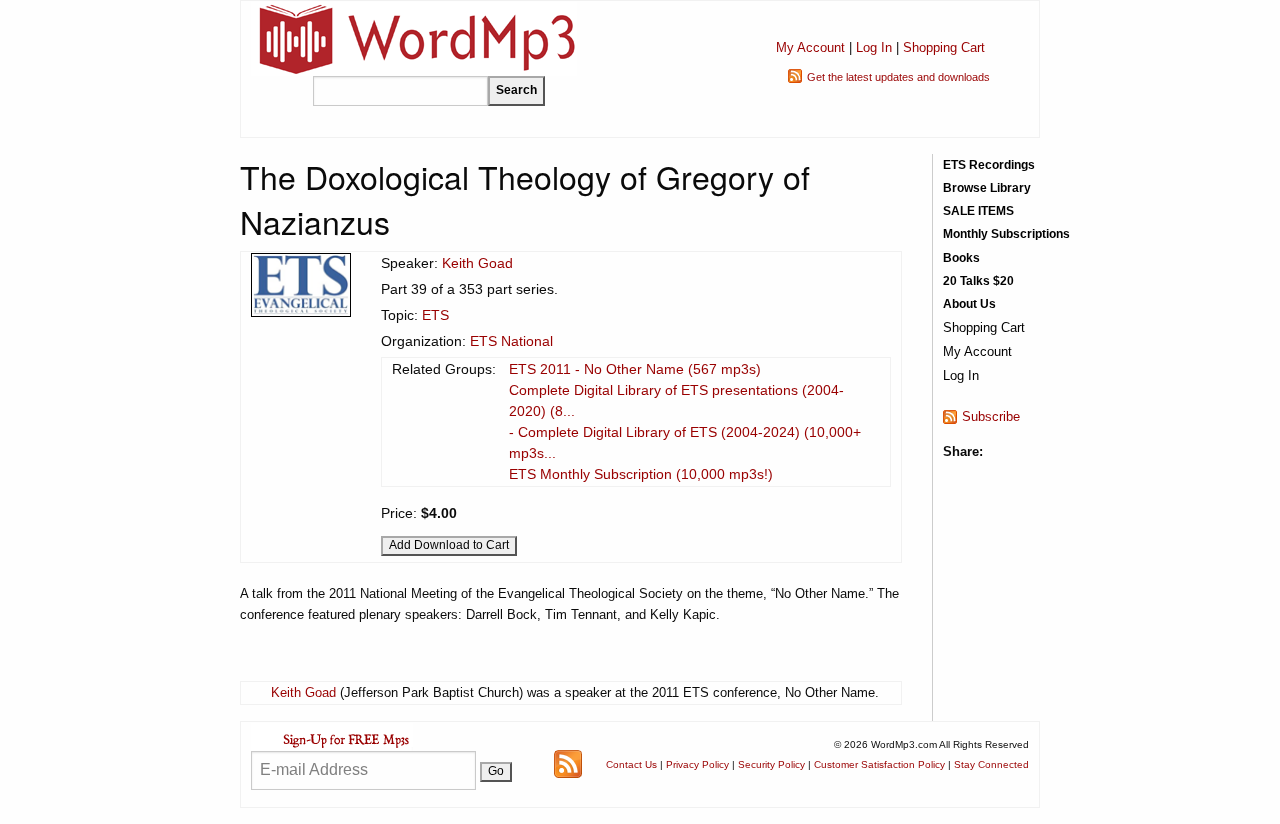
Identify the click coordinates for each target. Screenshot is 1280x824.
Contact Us (631, 764)
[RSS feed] (568, 763)
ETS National (511, 341)
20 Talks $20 (978, 281)
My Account (810, 47)
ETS (435, 315)
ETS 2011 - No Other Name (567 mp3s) (635, 369)
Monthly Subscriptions (1006, 234)
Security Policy (771, 764)
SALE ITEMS (978, 211)
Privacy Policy (697, 764)
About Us (969, 304)
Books (961, 258)
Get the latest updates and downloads (898, 77)
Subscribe (991, 416)
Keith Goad (477, 263)
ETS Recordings (989, 165)
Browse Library (987, 188)
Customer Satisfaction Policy (879, 764)
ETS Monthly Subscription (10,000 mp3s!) (641, 474)
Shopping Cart (944, 47)
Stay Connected (991, 764)
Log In (874, 47)
